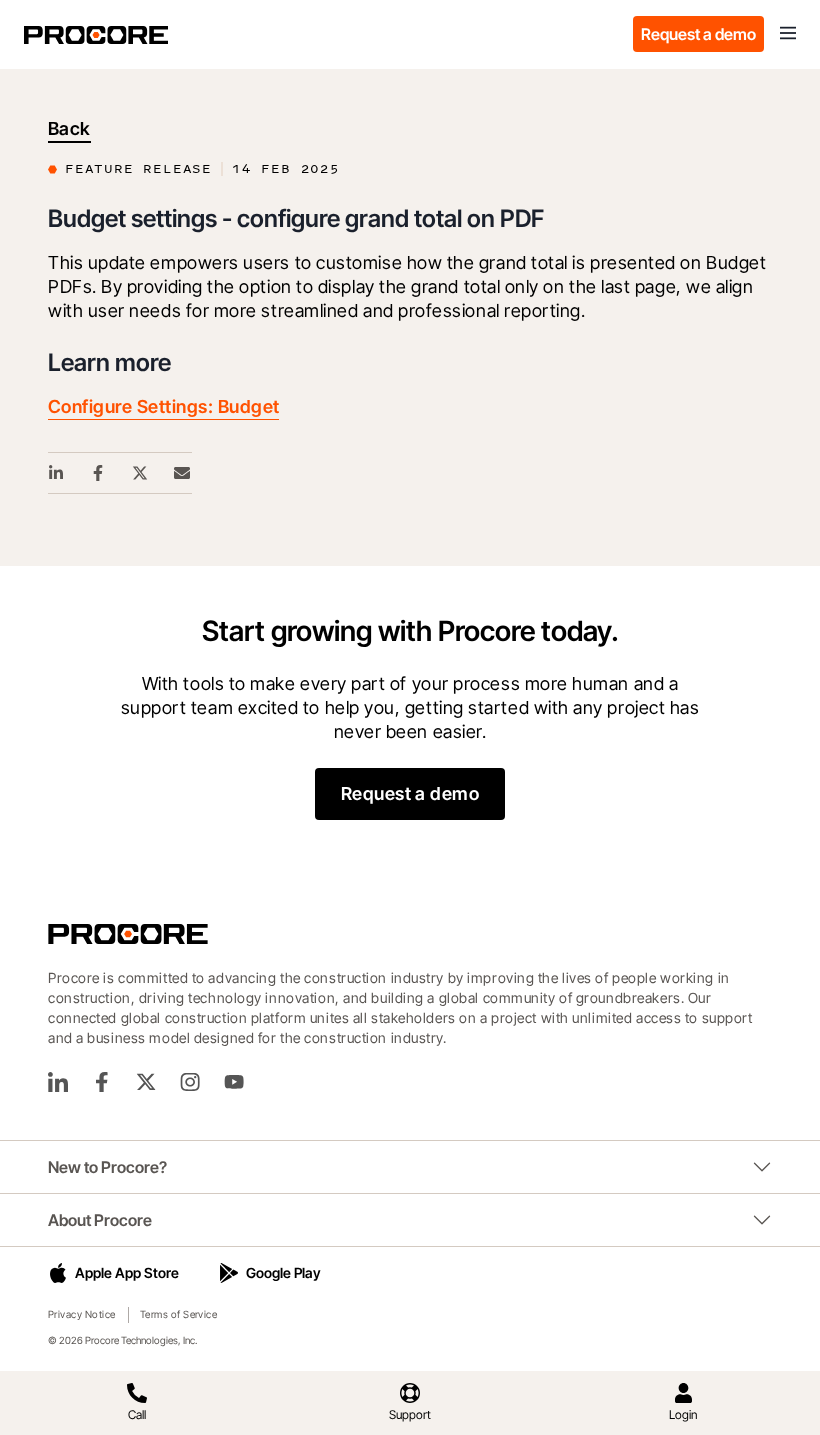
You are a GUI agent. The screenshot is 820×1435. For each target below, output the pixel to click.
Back (69, 128)
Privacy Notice (82, 1314)
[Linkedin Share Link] (57, 473)
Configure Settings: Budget (163, 406)
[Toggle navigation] (788, 34)
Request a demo (698, 34)
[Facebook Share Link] (99, 473)
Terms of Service (179, 1314)
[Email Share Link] (183, 473)
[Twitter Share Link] (141, 473)
